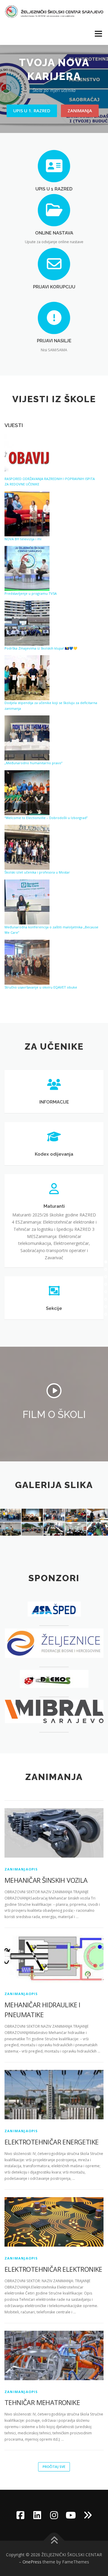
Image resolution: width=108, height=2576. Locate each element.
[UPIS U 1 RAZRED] (54, 166)
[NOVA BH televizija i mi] (27, 514)
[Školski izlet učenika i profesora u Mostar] (27, 847)
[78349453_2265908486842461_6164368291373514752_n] (76, 1529)
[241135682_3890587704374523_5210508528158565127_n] (76, 1515)
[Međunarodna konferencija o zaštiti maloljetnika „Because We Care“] (27, 902)
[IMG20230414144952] (32, 1515)
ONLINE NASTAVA (54, 233)
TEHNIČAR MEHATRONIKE (42, 2402)
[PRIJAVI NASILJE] (54, 318)
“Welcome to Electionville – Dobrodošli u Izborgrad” (46, 818)
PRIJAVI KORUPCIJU (54, 287)
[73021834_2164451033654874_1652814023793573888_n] (54, 1529)
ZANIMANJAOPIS (21, 1869)
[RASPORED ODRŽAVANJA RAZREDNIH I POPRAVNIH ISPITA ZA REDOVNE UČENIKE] (27, 455)
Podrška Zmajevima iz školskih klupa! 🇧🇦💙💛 (41, 648)
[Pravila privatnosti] (88, 2515)
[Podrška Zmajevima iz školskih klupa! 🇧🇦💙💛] (27, 623)
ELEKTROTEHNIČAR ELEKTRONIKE (53, 2269)
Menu (98, 34)
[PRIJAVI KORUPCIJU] (54, 263)
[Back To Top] (54, 2541)
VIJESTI (14, 425)
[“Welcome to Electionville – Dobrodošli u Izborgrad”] (27, 793)
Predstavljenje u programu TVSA (31, 593)
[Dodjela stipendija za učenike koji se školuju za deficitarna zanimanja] (27, 678)
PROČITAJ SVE (54, 2467)
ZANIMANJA (80, 111)
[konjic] (32, 1529)
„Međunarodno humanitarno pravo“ (33, 763)
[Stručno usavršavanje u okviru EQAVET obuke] (27, 962)
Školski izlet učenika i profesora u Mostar (37, 872)
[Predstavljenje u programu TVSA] (27, 568)
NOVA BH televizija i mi (23, 539)
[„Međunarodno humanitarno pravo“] (27, 738)
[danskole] (54, 1515)
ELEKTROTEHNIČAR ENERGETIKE (51, 2142)
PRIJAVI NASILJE (54, 341)
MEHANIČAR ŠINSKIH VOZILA (46, 1880)
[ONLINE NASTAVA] (54, 209)
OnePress (32, 2562)
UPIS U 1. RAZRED (32, 111)
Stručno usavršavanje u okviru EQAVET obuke (41, 987)
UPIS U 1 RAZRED (54, 189)
